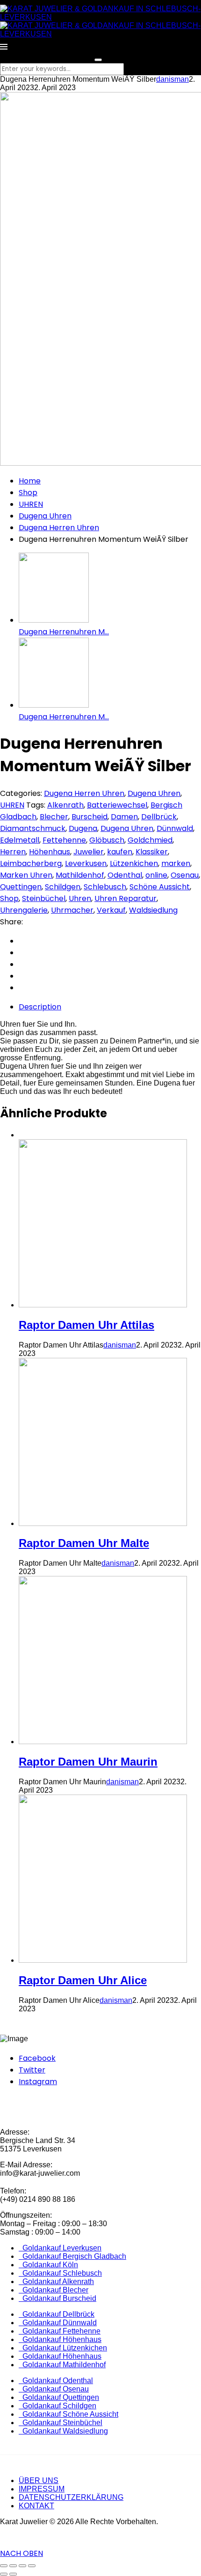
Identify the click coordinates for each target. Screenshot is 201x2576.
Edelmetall (20, 840)
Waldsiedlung (153, 910)
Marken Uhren (26, 875)
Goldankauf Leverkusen (60, 2248)
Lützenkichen (134, 863)
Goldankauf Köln (48, 2265)
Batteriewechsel (117, 805)
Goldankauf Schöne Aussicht (68, 2414)
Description (40, 1007)
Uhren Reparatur (126, 898)
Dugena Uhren (45, 516)
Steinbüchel (44, 898)
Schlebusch (105, 887)
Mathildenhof (80, 875)
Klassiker (152, 852)
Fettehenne (64, 840)
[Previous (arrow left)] (4, 2574)
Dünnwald (175, 828)
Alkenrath (65, 805)
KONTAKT (36, 2506)
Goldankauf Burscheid (57, 2298)
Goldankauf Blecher (54, 2290)
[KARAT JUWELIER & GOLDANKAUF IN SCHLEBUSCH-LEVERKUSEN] (100, 17)
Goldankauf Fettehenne (60, 2331)
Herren (13, 852)
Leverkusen (86, 863)
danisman (172, 79)
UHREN (31, 504)
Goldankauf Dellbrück (57, 2314)
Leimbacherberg (31, 863)
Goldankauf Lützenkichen (63, 2348)
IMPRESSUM (42, 2489)
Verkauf (111, 910)
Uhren (80, 898)
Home (30, 481)
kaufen (120, 852)
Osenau (185, 875)
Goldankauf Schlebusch (60, 2273)
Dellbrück (159, 817)
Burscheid (90, 817)
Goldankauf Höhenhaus (60, 2339)
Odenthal (125, 875)
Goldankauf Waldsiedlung (63, 2431)
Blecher (54, 817)
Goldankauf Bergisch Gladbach (72, 2256)
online (156, 875)
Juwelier (89, 852)
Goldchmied (150, 840)
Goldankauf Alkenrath (56, 2281)
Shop (28, 493)
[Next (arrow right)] (13, 2574)
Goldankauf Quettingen (59, 2397)
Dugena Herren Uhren (59, 528)
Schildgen (63, 887)
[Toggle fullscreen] (22, 2566)
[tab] (110, 1007)
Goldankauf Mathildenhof (62, 2365)
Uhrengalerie (24, 910)
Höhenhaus (50, 852)
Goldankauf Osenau (54, 2389)
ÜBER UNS (39, 2480)
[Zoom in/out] (32, 2566)
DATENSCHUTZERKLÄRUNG (71, 2497)
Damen (124, 817)
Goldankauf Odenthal (56, 2381)
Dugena (83, 828)
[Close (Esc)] (4, 2566)
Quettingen (21, 887)
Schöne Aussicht (160, 887)
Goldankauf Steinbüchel (61, 2423)
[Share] (13, 2566)
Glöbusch (107, 840)
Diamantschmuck (33, 828)
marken (176, 863)
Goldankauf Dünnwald (58, 2323)
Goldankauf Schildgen (57, 2406)
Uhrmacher (72, 910)
